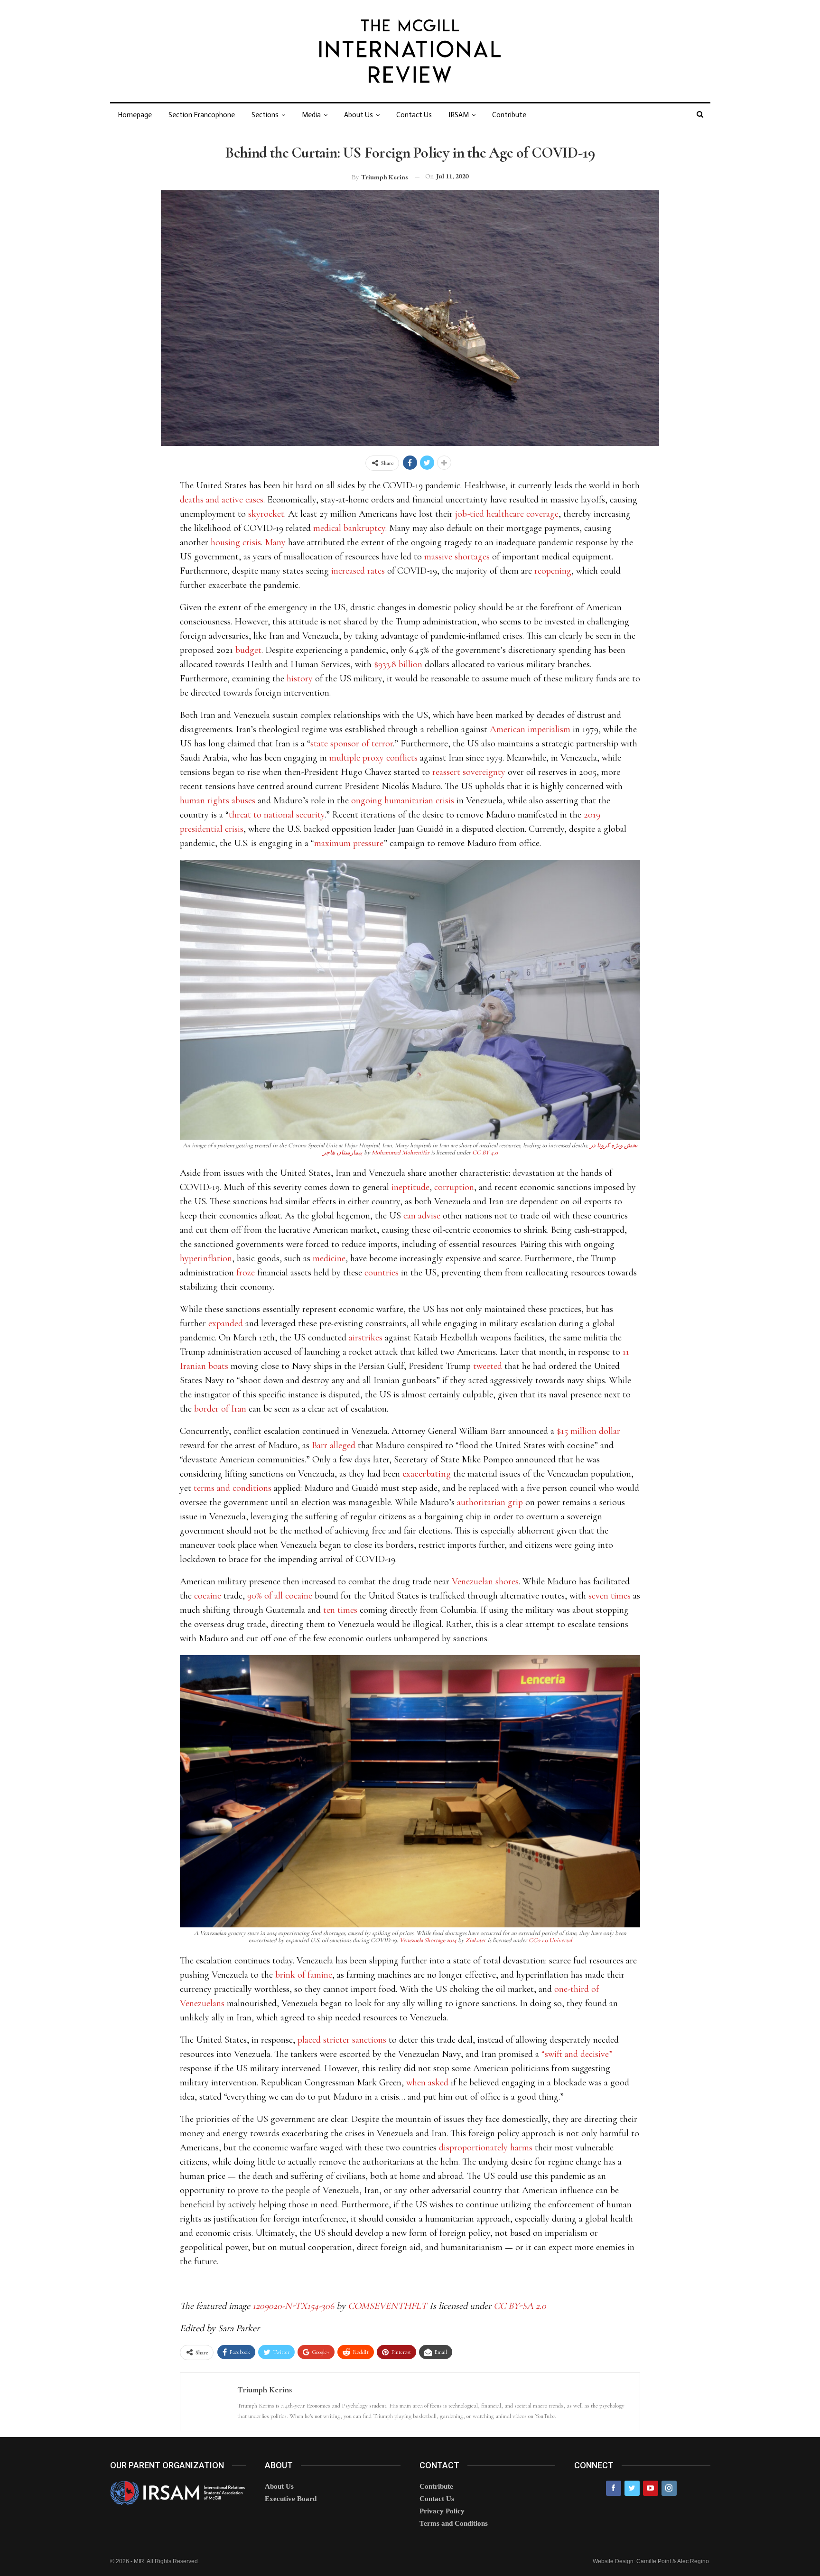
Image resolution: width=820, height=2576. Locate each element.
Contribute (509, 115)
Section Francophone (202, 115)
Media (311, 115)
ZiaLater (476, 1940)
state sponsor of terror (352, 744)
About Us (359, 115)
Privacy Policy (442, 2511)
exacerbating (427, 1474)
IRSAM (459, 115)
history (300, 679)
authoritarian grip (490, 1502)
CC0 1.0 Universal (550, 1940)
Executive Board (291, 2499)
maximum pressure (349, 843)
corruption (454, 1187)
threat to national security (277, 815)
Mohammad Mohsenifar (401, 1153)
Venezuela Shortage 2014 (428, 1940)
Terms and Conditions (454, 2523)
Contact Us (414, 115)
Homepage (135, 115)
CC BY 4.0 (485, 1153)
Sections (265, 115)
